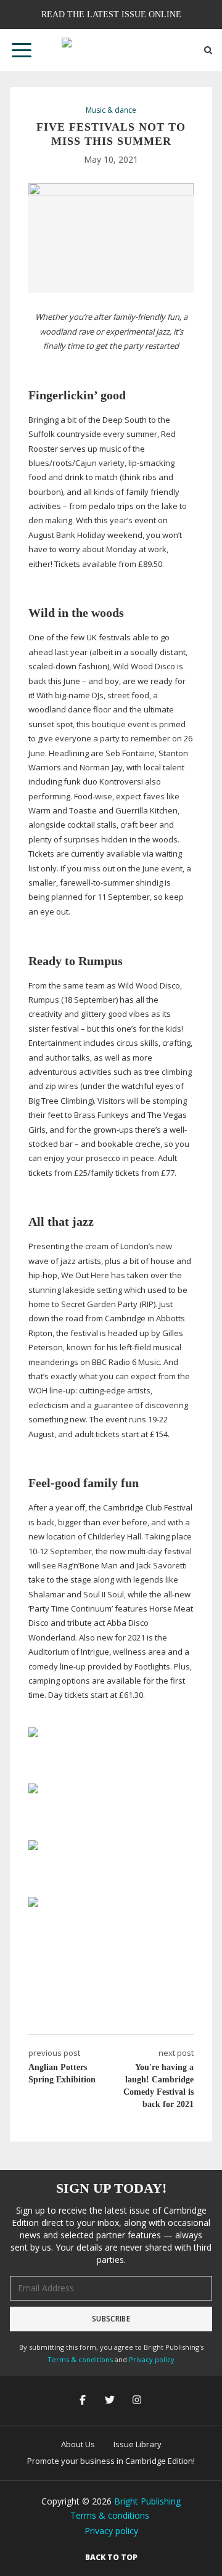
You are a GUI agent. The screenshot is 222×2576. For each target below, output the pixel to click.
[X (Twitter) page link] (111, 2401)
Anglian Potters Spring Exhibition (62, 2073)
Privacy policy (152, 2359)
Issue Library (138, 2444)
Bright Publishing (147, 2501)
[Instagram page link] (138, 2401)
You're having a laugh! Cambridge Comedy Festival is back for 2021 (158, 2086)
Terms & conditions (80, 2359)
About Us (78, 2444)
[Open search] (208, 50)
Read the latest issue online (111, 14)
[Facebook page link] (84, 2401)
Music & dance (111, 110)
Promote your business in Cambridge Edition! (111, 2461)
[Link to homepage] (111, 50)
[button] (22, 50)
